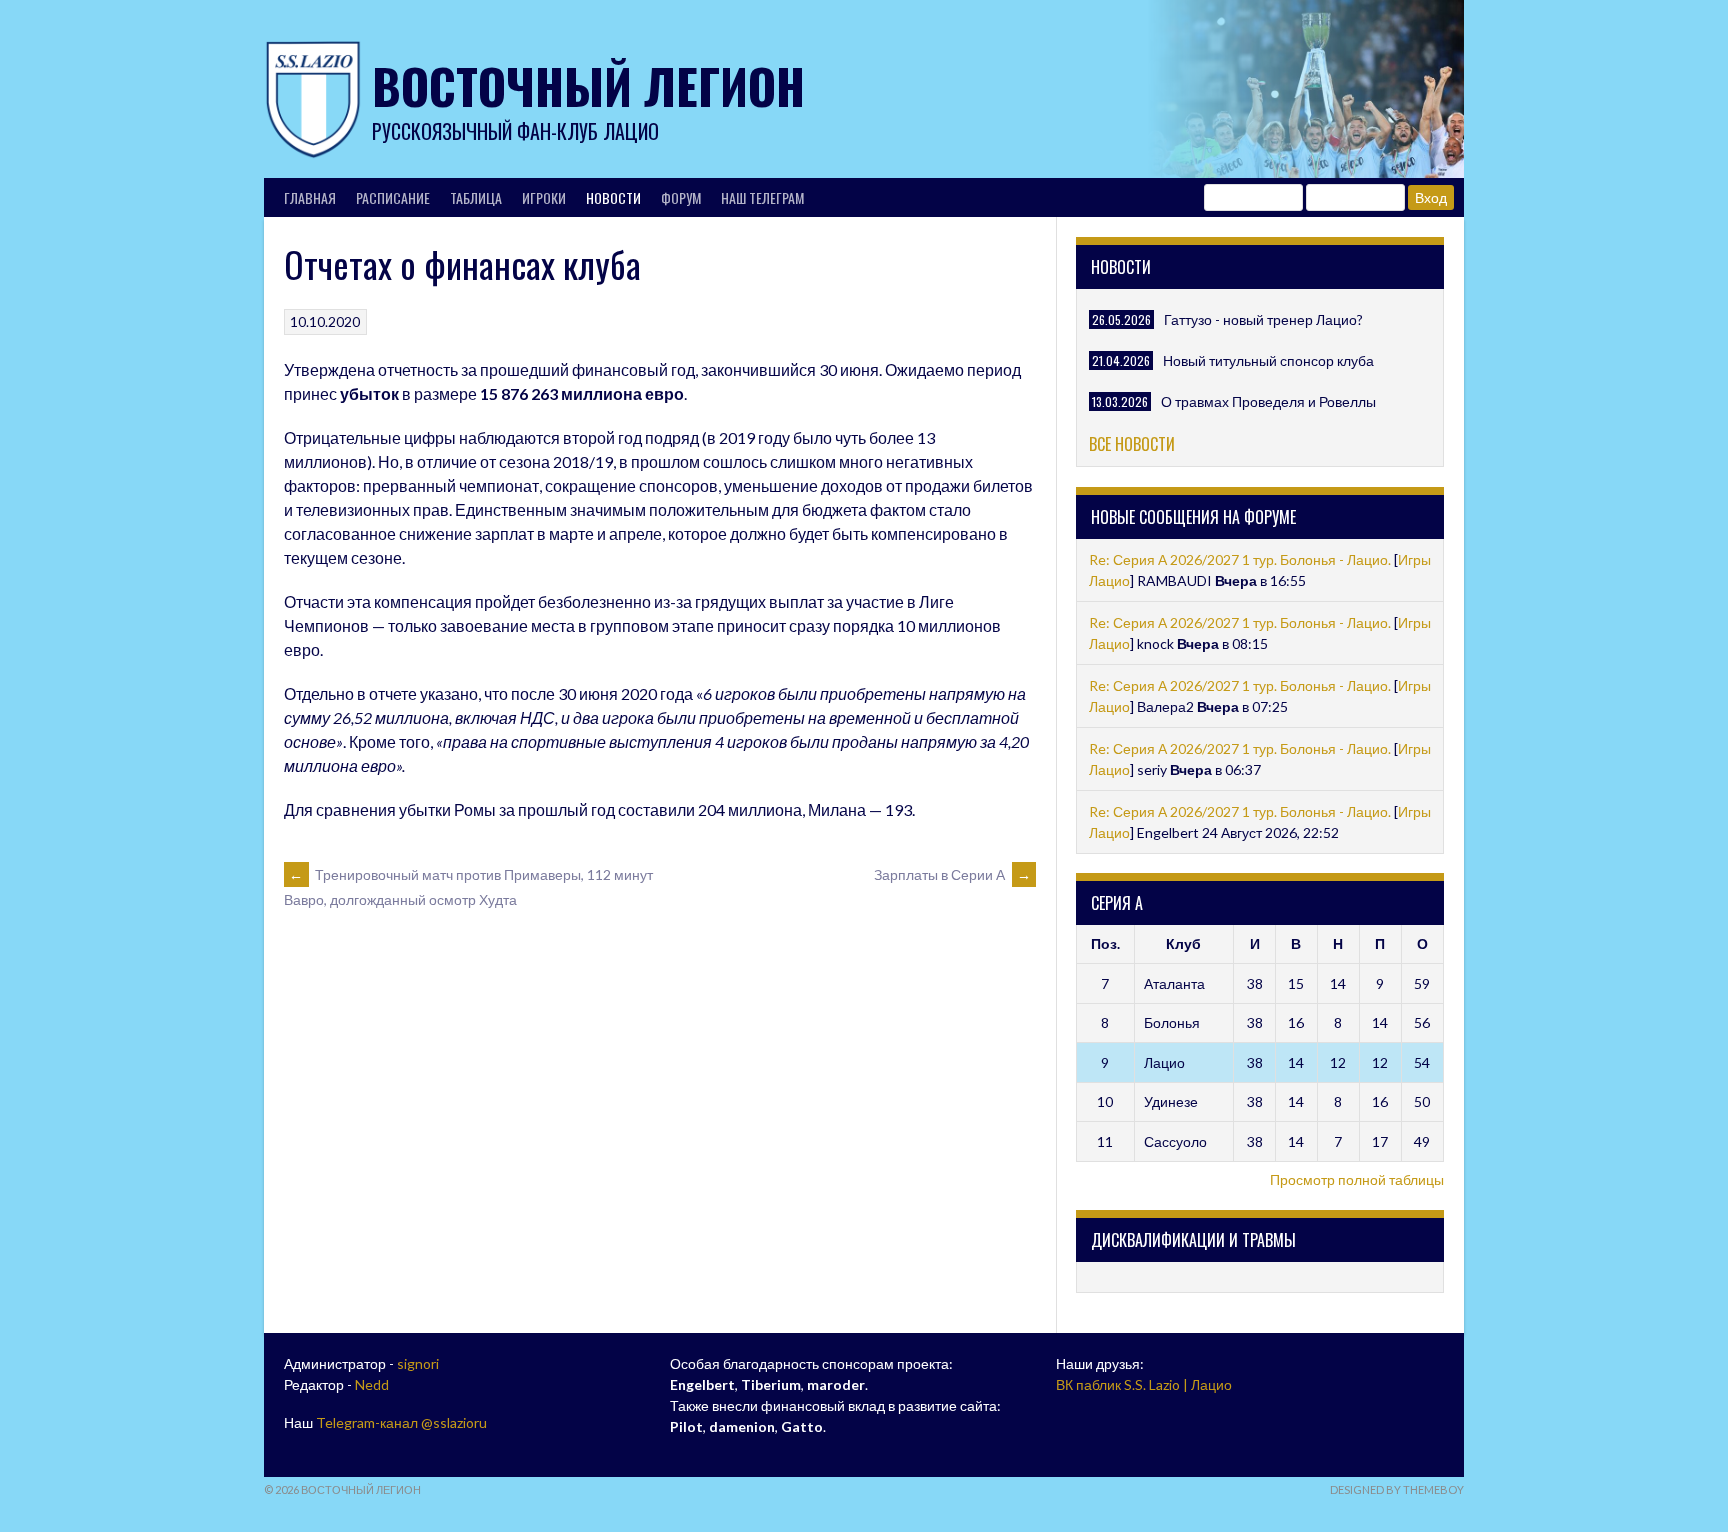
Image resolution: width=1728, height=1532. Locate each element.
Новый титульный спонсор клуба (1268, 360)
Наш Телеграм (762, 197)
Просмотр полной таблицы (1357, 1179)
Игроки (544, 197)
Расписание (393, 197)
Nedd (372, 1384)
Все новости (1132, 444)
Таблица (476, 197)
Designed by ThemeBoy (1397, 1489)
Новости (613, 197)
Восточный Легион (588, 85)
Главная (310, 197)
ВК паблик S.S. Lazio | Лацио (1144, 1384)
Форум (681, 197)
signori (418, 1363)
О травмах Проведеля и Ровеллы (1268, 401)
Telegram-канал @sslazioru (401, 1422)
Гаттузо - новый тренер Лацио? (1263, 319)
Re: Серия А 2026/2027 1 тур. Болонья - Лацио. (1240, 559)
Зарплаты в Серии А (952, 874)
